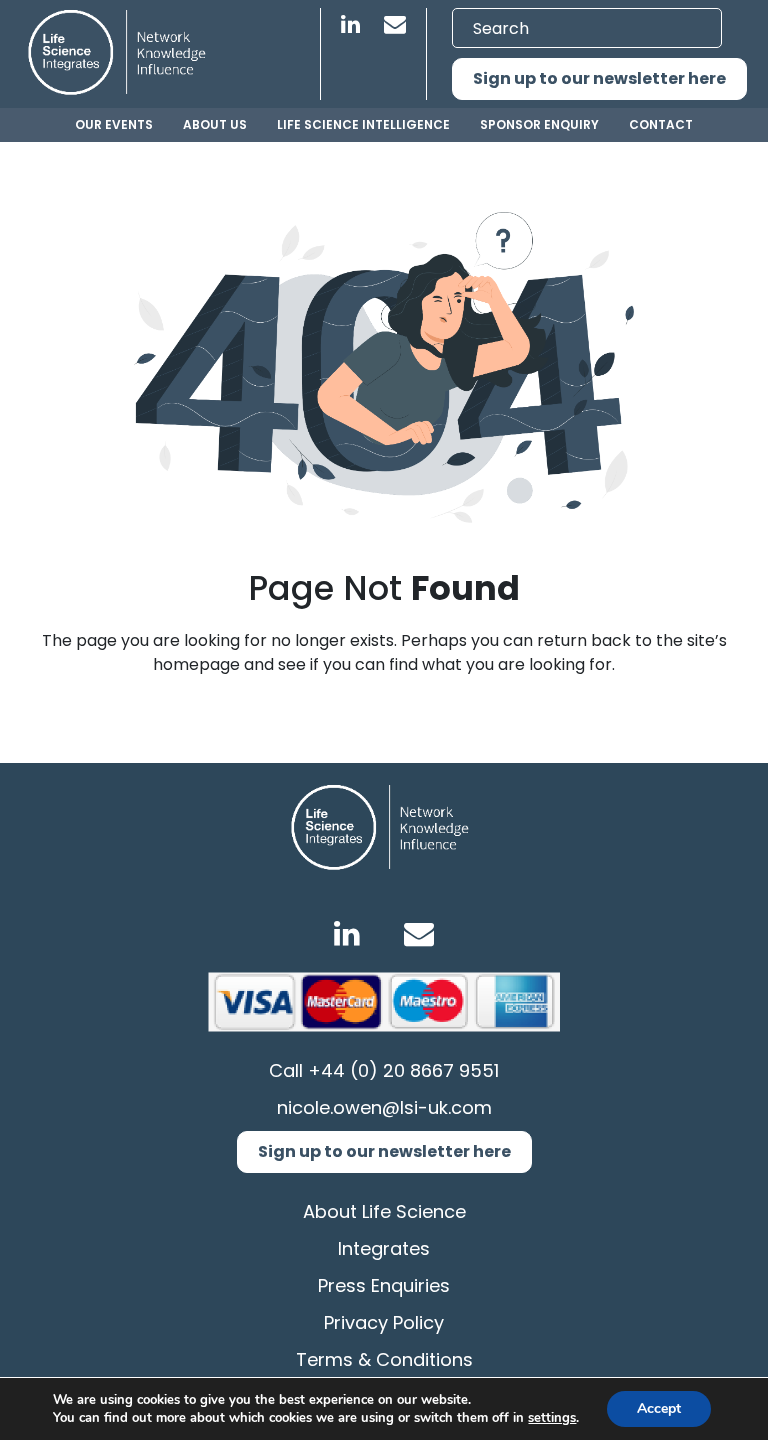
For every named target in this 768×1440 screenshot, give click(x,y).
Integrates (384, 1248)
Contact (661, 124)
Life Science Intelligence (363, 124)
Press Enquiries (384, 1285)
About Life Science (384, 1211)
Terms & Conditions (384, 1359)
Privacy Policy (384, 1322)
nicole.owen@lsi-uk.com (384, 1107)
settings (552, 1418)
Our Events (114, 124)
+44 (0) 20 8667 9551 (403, 1070)
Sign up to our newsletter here (599, 78)
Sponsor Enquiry (539, 124)
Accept (659, 1408)
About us (215, 124)
